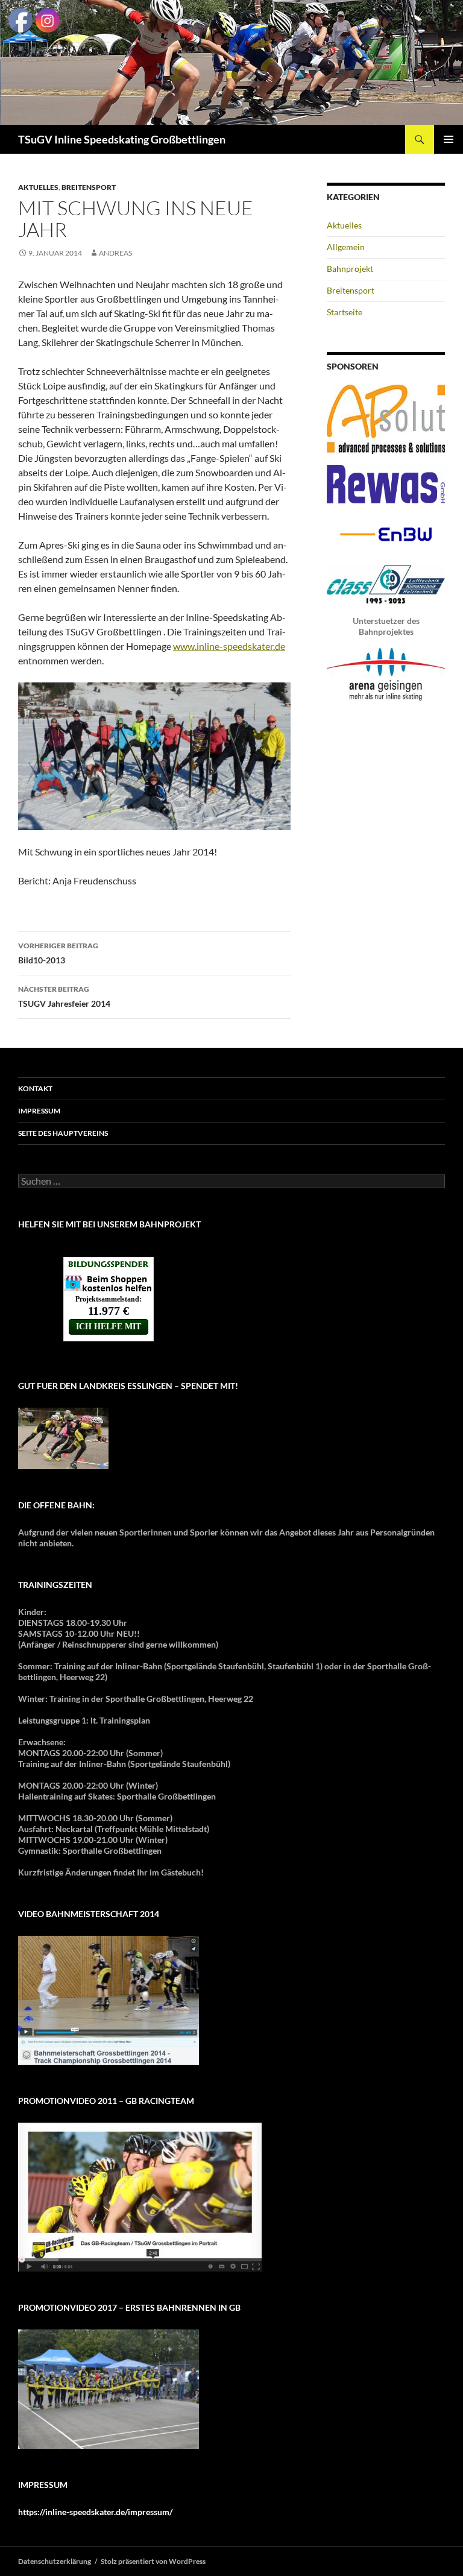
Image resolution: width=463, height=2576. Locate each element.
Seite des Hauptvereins (63, 1133)
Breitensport (89, 187)
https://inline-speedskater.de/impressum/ (95, 2512)
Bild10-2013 (58, 953)
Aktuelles (38, 187)
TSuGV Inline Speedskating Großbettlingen (122, 139)
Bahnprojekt (350, 269)
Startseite (345, 312)
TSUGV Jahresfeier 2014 (64, 997)
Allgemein (346, 247)
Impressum (39, 1111)
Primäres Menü (449, 139)
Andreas (115, 253)
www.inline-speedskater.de (229, 646)
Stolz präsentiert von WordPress (153, 2561)
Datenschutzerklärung (55, 2561)
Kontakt (35, 1088)
